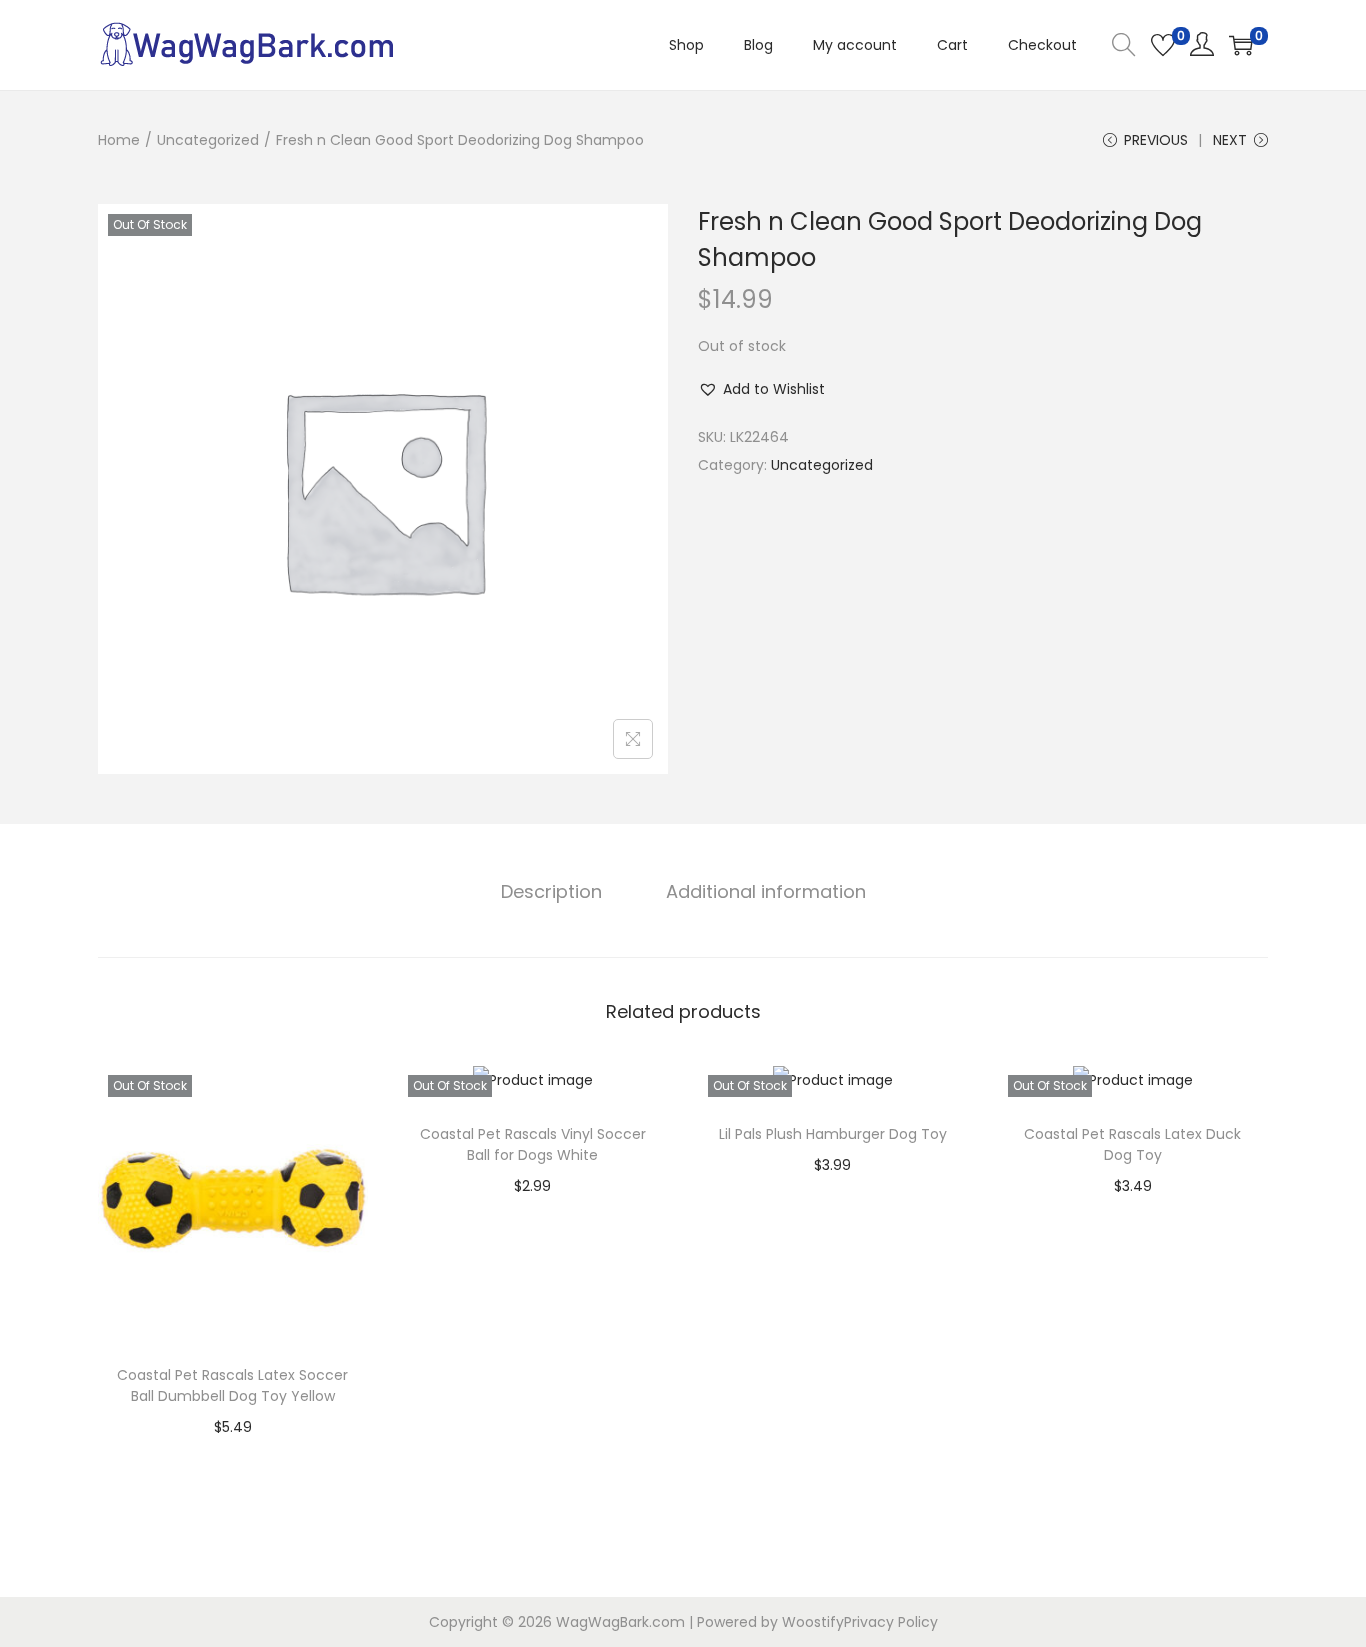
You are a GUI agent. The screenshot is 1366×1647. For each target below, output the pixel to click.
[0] (1163, 45)
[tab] (551, 892)
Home (119, 140)
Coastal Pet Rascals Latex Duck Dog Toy (1132, 1144)
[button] (761, 389)
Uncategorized (208, 140)
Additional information (766, 891)
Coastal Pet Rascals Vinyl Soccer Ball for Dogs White (533, 1144)
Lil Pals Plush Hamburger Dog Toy (833, 1134)
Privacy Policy (891, 1622)
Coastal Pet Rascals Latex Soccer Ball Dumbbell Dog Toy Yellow (232, 1385)
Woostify (813, 1622)
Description (551, 891)
